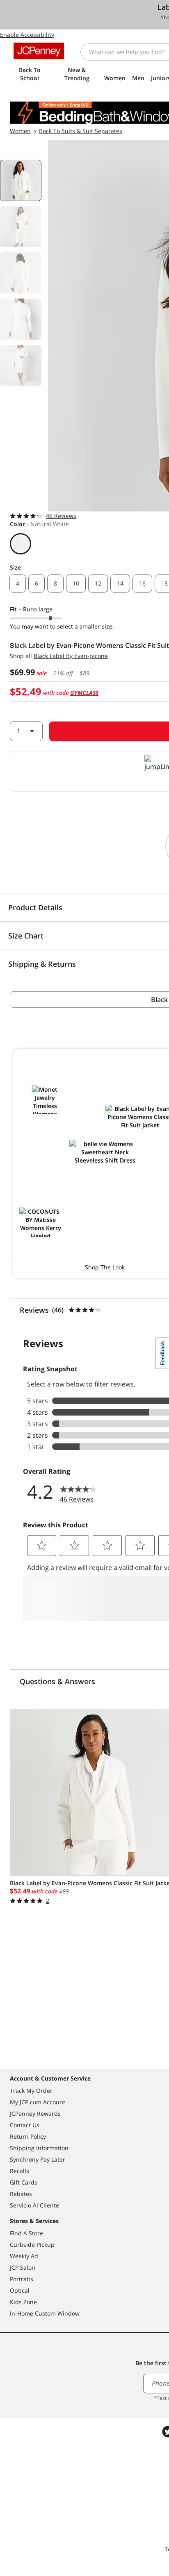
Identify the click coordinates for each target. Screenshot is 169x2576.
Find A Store (26, 2233)
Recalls (19, 2171)
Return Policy (28, 2136)
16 (142, 583)
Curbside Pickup (32, 2245)
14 (120, 583)
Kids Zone (23, 2302)
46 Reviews (61, 516)
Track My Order (31, 2091)
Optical (20, 2290)
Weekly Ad (24, 2256)
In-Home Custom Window (45, 2313)
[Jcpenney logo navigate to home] (39, 51)
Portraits (22, 2279)
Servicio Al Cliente (34, 2205)
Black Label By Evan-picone (71, 656)
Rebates (21, 2194)
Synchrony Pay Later (38, 2159)
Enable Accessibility (27, 35)
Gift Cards (24, 2182)
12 (98, 583)
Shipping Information (39, 2148)
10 (76, 583)
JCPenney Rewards (35, 2113)
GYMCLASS (84, 693)
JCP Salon (23, 2267)
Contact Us (25, 2125)
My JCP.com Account (38, 2102)
